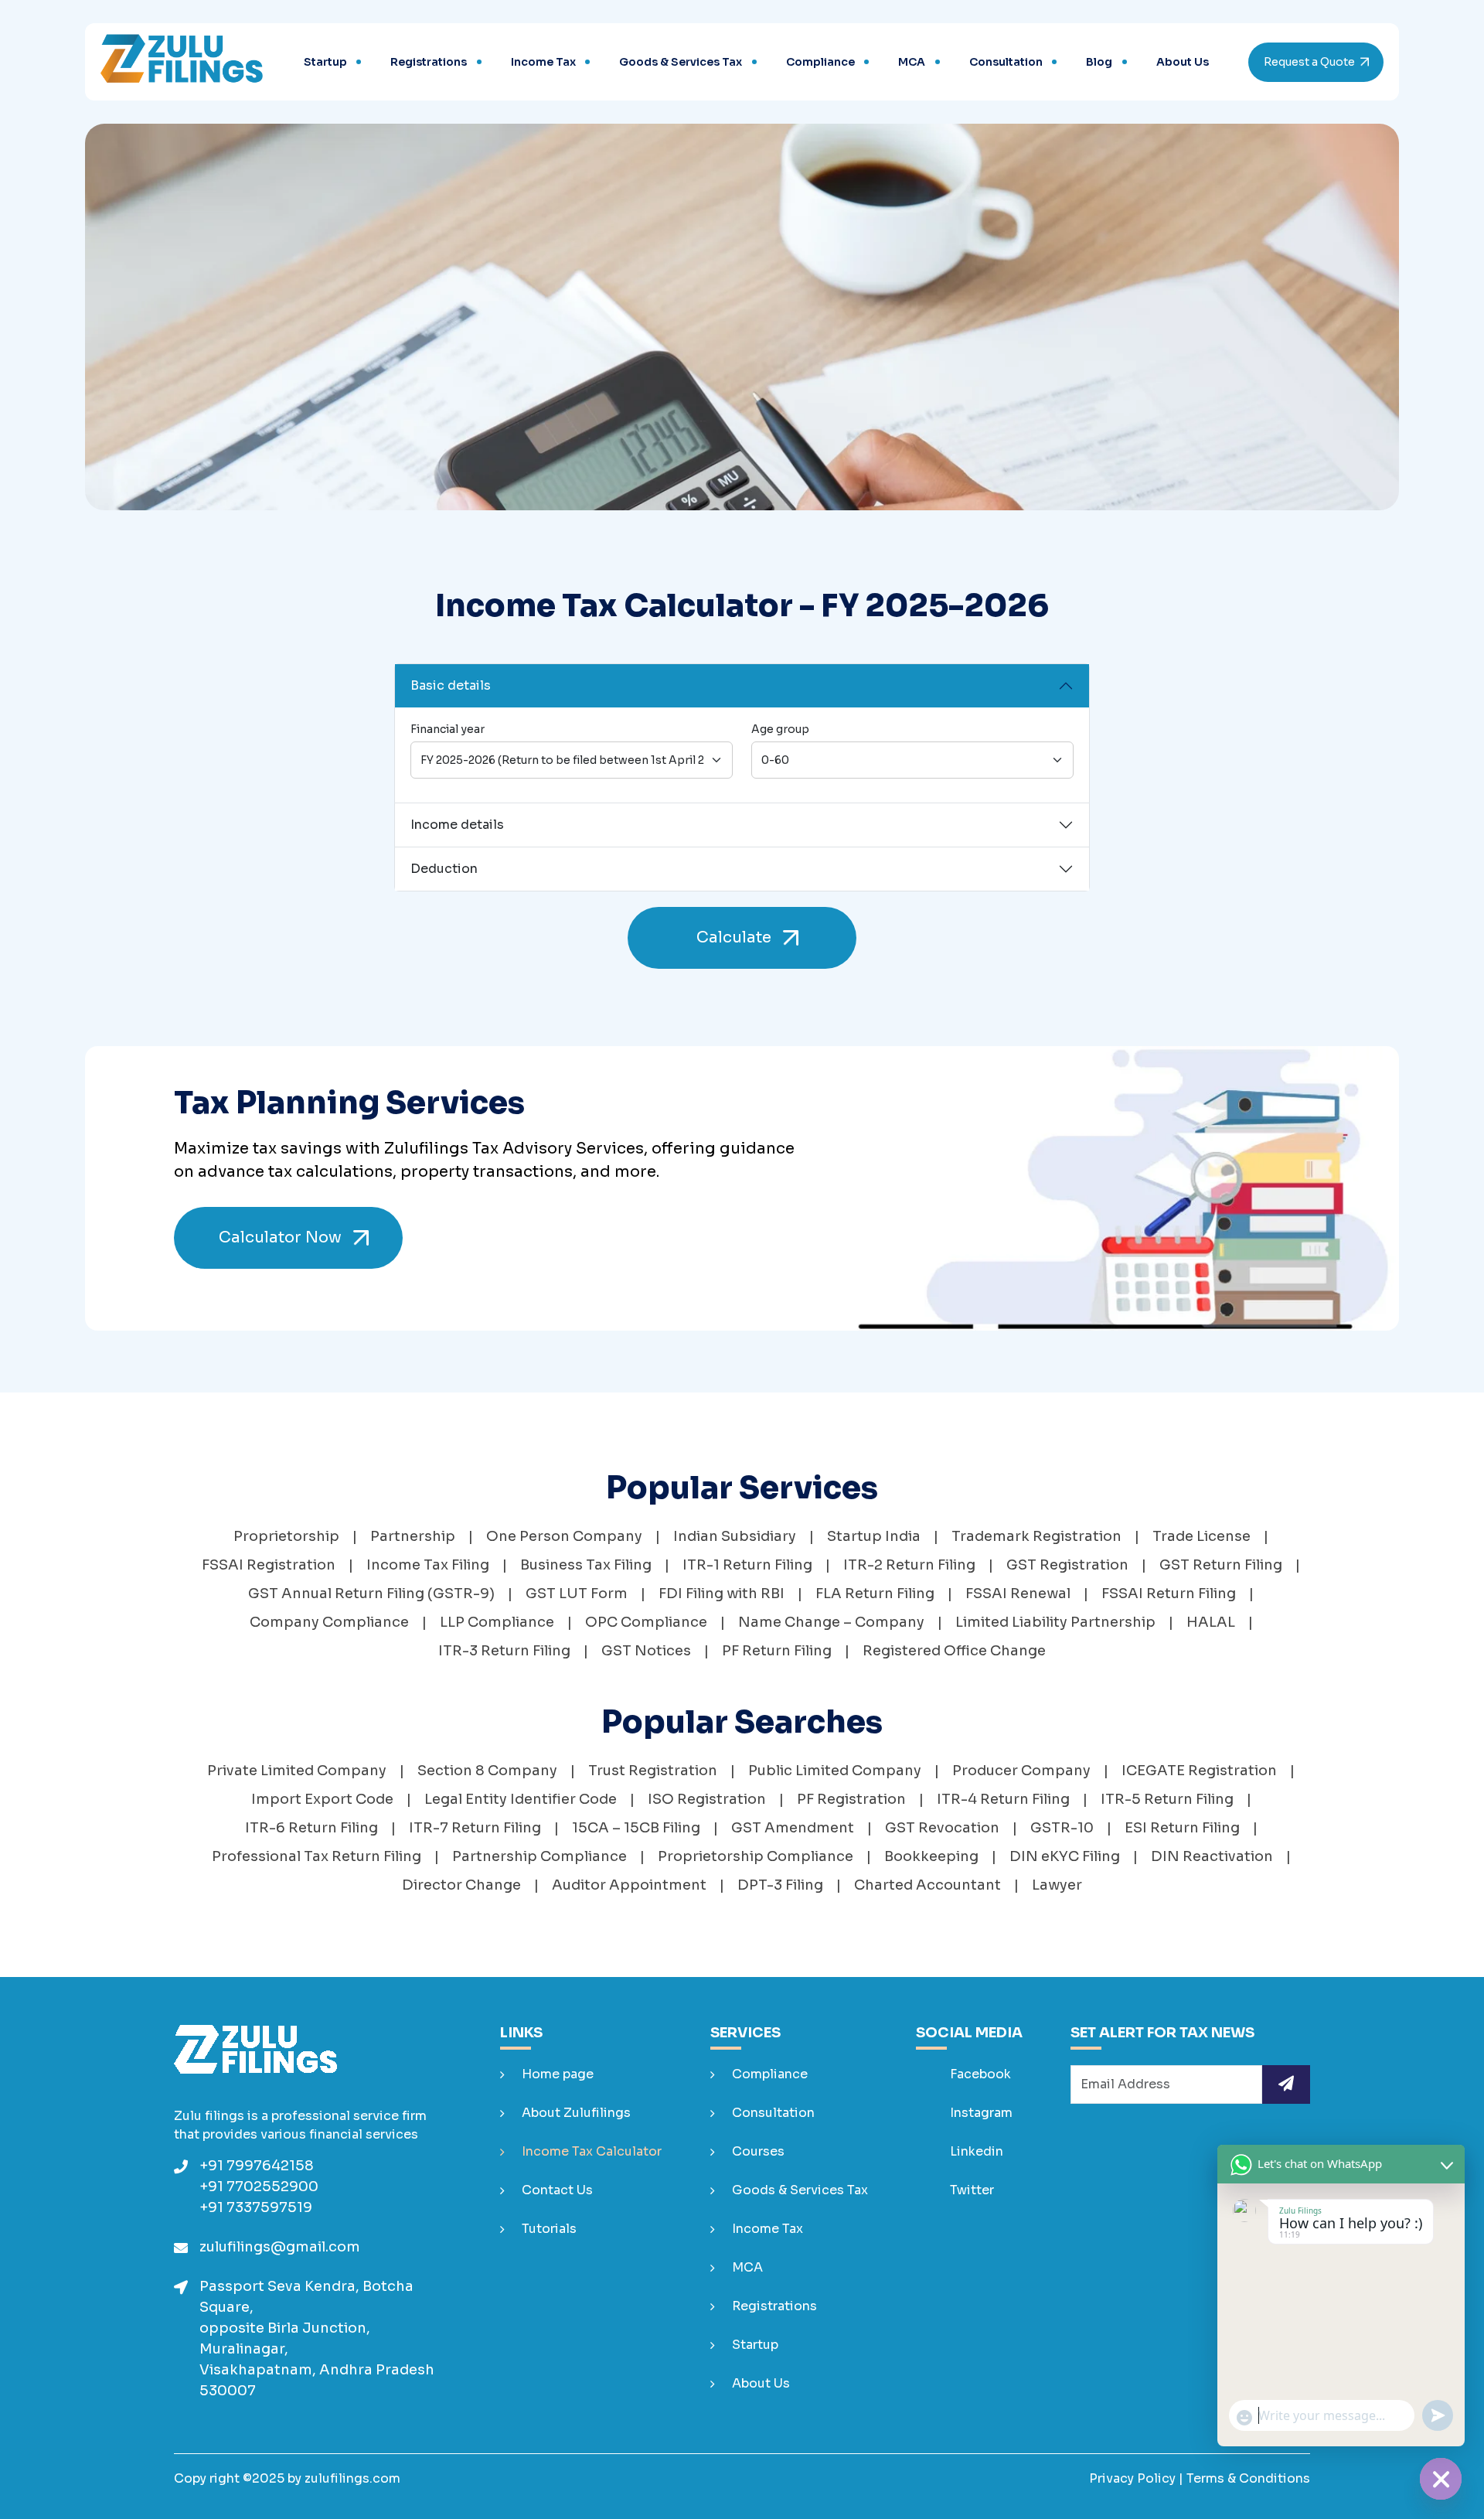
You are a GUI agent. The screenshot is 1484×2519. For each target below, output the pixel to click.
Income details (457, 825)
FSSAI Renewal (1018, 1594)
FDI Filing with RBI (722, 1594)
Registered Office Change (954, 1651)
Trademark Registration (1036, 1536)
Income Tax (543, 62)
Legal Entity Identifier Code (521, 1799)
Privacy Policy (1132, 2478)
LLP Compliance (497, 1622)
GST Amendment (793, 1828)
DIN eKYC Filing (1065, 1856)
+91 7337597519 (256, 2207)
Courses (758, 2151)
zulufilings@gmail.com (280, 2247)
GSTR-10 (1062, 1828)
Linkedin (975, 2151)
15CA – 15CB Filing (636, 1828)
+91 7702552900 (259, 2187)
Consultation (1006, 62)
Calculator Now (280, 1237)
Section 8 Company (487, 1771)
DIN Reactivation (1212, 1856)
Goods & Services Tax (681, 62)
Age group (780, 729)
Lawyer (1057, 1885)
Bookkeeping (931, 1856)
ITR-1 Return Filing (747, 1565)
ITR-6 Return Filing (311, 1828)
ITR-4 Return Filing (1003, 1799)
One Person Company (564, 1536)
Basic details (451, 685)
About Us (1183, 62)
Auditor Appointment (629, 1885)
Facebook (979, 2074)
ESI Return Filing (1182, 1828)
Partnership (413, 1536)
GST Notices (646, 1651)
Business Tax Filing (586, 1565)
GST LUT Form (577, 1594)
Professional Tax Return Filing (317, 1856)
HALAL (1211, 1622)
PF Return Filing (777, 1651)
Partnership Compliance (539, 1856)
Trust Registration (653, 1771)
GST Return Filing (1221, 1565)
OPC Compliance (646, 1622)
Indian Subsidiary (735, 1536)
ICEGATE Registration (1199, 1771)
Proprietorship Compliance (756, 1856)
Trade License (1201, 1536)
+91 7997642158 (257, 2166)
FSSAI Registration (269, 1565)
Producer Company (1021, 1771)
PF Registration (851, 1799)
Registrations (429, 62)
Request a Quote (1309, 62)
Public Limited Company (835, 1771)
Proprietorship (286, 1536)
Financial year (448, 729)
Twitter (970, 2190)
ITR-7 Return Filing (475, 1828)
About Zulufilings (576, 2113)
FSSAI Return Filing (1169, 1594)
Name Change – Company (831, 1622)
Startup (325, 62)
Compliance (820, 62)
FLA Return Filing (875, 1594)
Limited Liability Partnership (1055, 1622)
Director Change (461, 1885)
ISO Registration (707, 1799)
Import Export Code (322, 1799)
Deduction (444, 869)
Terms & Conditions (1248, 2478)
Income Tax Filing (428, 1565)
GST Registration (1067, 1565)
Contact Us (557, 2190)
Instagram (980, 2113)
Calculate (734, 937)
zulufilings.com (352, 2478)
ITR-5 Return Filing (1167, 1799)
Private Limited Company (297, 1771)
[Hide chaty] (1441, 2479)
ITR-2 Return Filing (909, 1565)
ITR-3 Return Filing (504, 1651)
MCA (912, 62)
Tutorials (549, 2229)
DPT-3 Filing (780, 1885)
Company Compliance (329, 1622)
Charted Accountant (927, 1885)
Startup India (874, 1536)
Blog (1099, 62)
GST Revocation (942, 1828)
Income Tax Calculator (592, 2151)
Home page (558, 2074)
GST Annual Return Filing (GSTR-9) (371, 1594)
